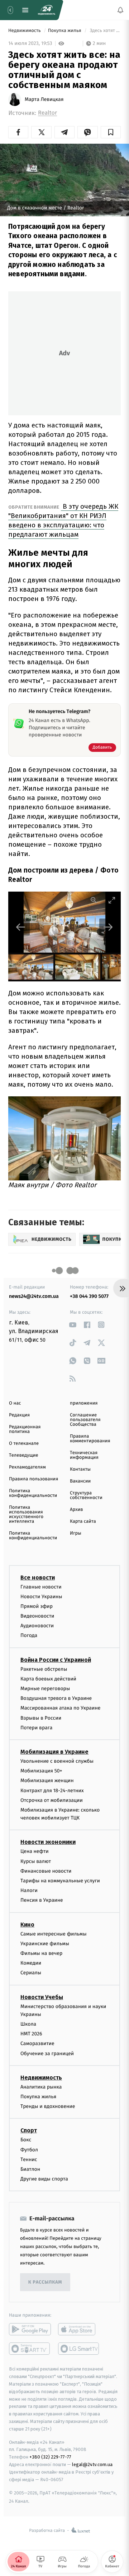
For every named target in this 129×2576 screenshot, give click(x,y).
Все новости (38, 1577)
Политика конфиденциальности (33, 1493)
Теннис (29, 2159)
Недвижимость (25, 31)
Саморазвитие (37, 2043)
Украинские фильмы (45, 1943)
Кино (27, 1924)
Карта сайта (83, 1521)
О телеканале (24, 1444)
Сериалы (31, 1973)
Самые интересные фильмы (53, 1934)
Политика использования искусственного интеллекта (26, 1514)
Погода (29, 1635)
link (73, 1325)
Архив (77, 1510)
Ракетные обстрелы (44, 1669)
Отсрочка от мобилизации (52, 1800)
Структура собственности (86, 1495)
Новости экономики (48, 1842)
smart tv (30, 2349)
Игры (76, 1533)
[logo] (47, 10)
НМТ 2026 (31, 2034)
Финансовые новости (46, 1871)
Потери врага (36, 1727)
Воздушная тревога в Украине (56, 1698)
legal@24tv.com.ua (92, 2464)
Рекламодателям (27, 1467)
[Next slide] (108, 927)
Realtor (47, 113)
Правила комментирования (90, 1439)
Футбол (29, 2149)
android (30, 2329)
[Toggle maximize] (112, 900)
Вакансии (80, 1481)
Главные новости (41, 1587)
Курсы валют (36, 1861)
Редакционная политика (25, 1429)
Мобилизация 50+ (41, 1771)
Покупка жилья (65, 31)
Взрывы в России (41, 1718)
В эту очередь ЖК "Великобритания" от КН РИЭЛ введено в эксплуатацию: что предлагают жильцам (63, 520)
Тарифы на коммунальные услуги (60, 1881)
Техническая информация (84, 1455)
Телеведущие (24, 1455)
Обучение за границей (47, 2053)
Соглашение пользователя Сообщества (85, 1420)
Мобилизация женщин (47, 1780)
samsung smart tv (79, 2349)
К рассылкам (45, 2282)
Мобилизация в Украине (54, 1751)
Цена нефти (35, 1851)
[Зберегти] (111, 132)
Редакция (19, 1415)
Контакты (80, 1469)
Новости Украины (41, 1596)
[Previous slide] (21, 927)
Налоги (29, 1890)
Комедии (31, 1963)
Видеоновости (37, 1616)
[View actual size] (94, 900)
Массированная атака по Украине (60, 1708)
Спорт (29, 2130)
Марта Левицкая (44, 100)
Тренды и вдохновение (48, 2106)
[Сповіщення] (120, 10)
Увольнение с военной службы (57, 1761)
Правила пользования (34, 1479)
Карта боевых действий (48, 1678)
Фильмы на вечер (41, 1953)
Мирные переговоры (45, 1689)
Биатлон (30, 2169)
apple (79, 2329)
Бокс (26, 2140)
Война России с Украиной (56, 1659)
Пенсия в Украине (42, 1900)
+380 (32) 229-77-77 (50, 2457)
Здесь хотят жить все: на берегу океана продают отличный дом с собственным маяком (105, 31)
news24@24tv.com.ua (34, 1296)
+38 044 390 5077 (89, 1296)
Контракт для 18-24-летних (52, 1790)
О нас (15, 1403)
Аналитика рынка (41, 2087)
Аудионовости (37, 1626)
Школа (28, 2024)
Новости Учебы (42, 1997)
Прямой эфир (37, 1606)
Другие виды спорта (44, 2179)
